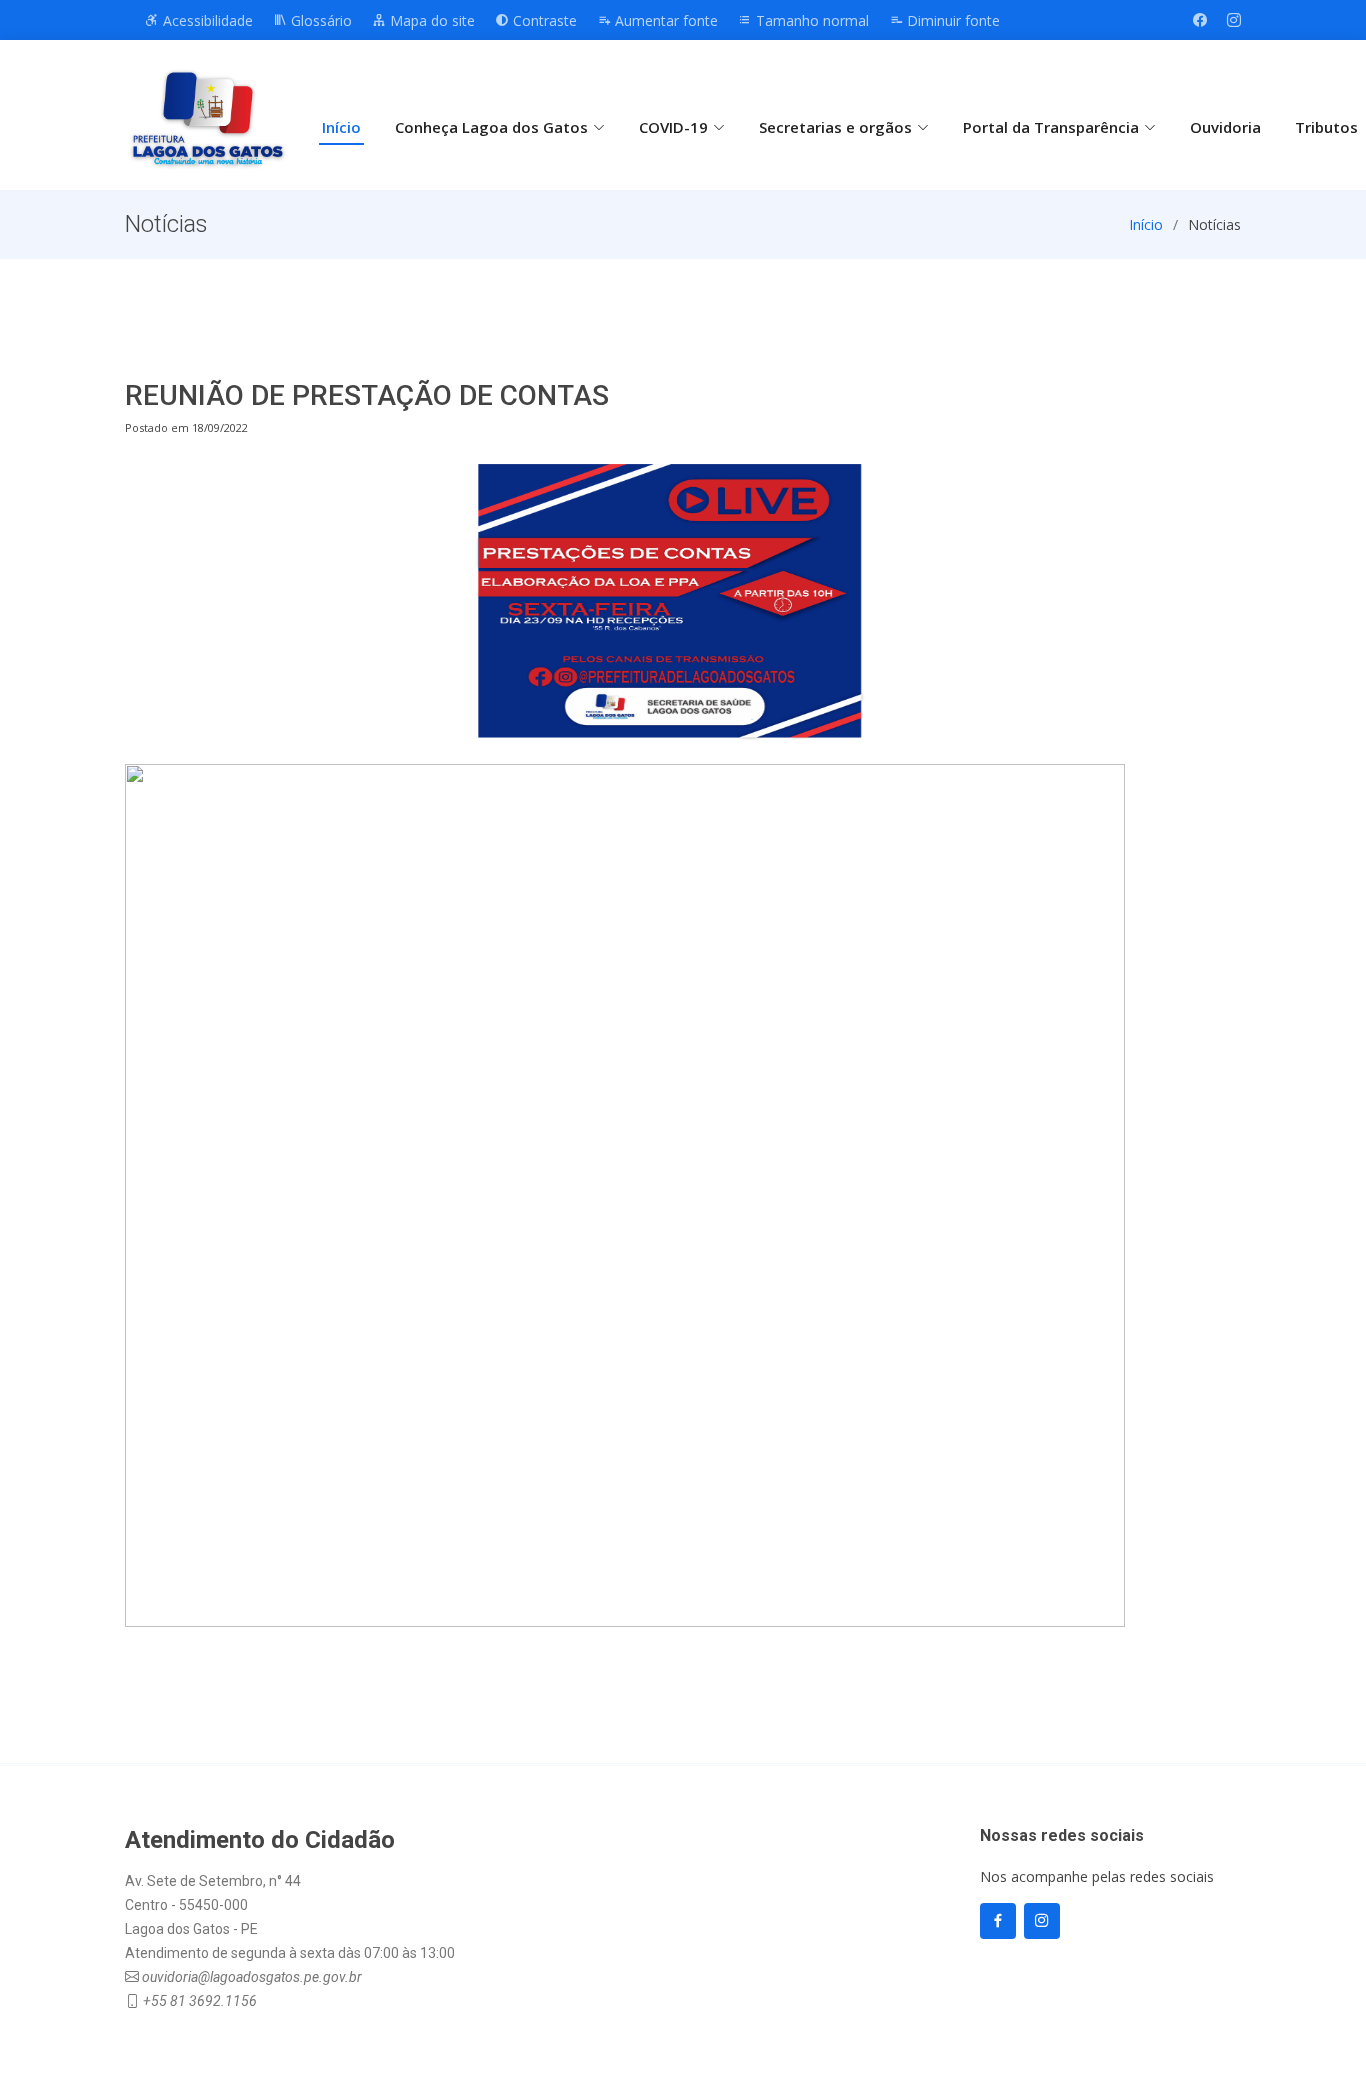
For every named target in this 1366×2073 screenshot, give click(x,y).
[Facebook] (1200, 20)
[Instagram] (1234, 20)
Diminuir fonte (951, 20)
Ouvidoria (1225, 127)
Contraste (543, 20)
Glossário (319, 20)
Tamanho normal (810, 20)
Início (341, 127)
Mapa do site (430, 20)
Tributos (1326, 127)
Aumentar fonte (664, 20)
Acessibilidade (206, 20)
